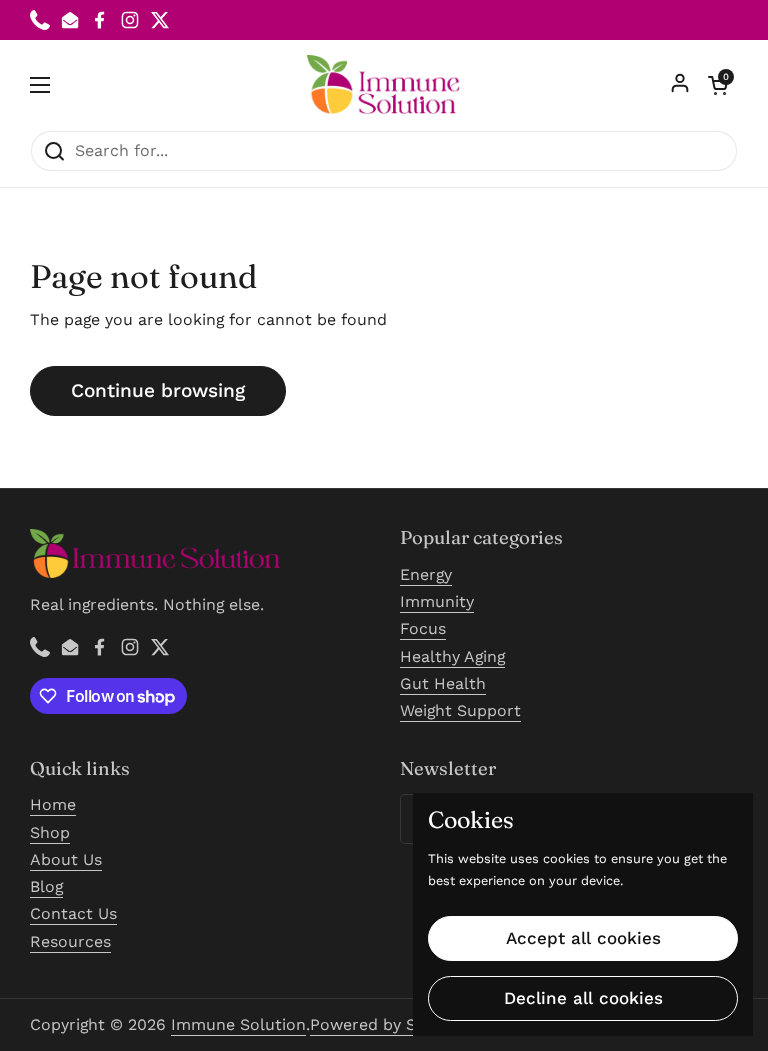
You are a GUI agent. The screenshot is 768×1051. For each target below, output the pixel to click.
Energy (426, 574)
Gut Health (443, 683)
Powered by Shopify (387, 1024)
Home (53, 804)
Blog (46, 886)
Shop (50, 832)
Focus (423, 628)
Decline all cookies (583, 998)
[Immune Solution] (384, 85)
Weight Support (460, 710)
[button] (718, 85)
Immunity (437, 601)
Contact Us (73, 913)
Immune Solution (238, 1024)
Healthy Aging (452, 656)
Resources (70, 941)
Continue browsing (158, 390)
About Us (66, 859)
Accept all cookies (583, 938)
